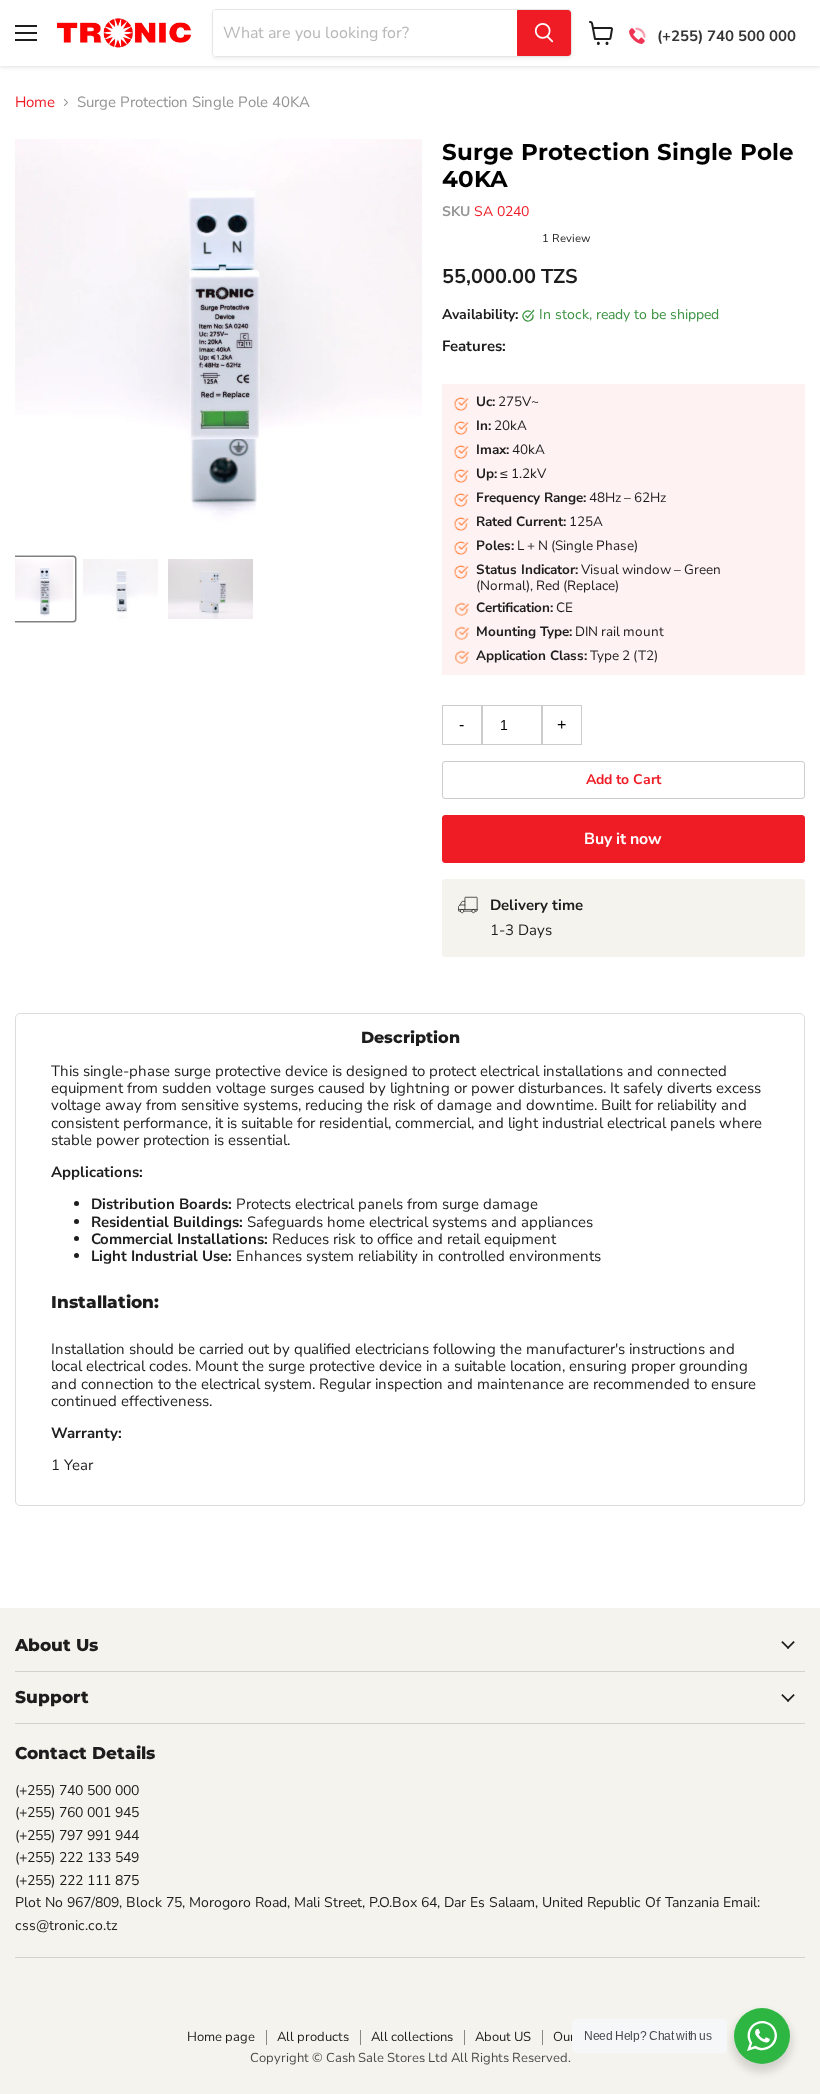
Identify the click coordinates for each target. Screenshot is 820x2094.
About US (503, 2037)
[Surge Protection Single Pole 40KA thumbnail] (44, 589)
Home (35, 102)
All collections (412, 2037)
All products (313, 2037)
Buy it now (623, 839)
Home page (221, 2037)
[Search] (544, 33)
